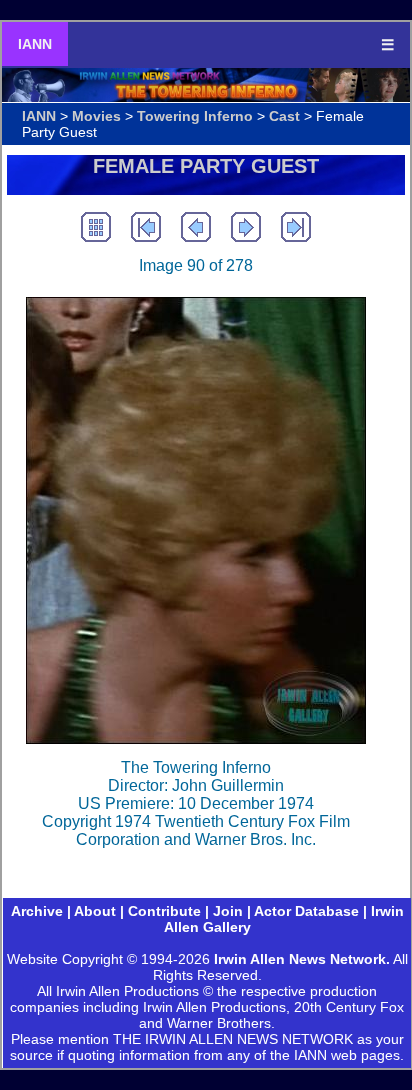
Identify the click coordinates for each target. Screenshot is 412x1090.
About (95, 911)
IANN (35, 44)
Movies (96, 116)
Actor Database (306, 911)
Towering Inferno (195, 116)
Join (228, 911)
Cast (284, 116)
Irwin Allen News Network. (302, 959)
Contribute (164, 911)
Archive (37, 911)
